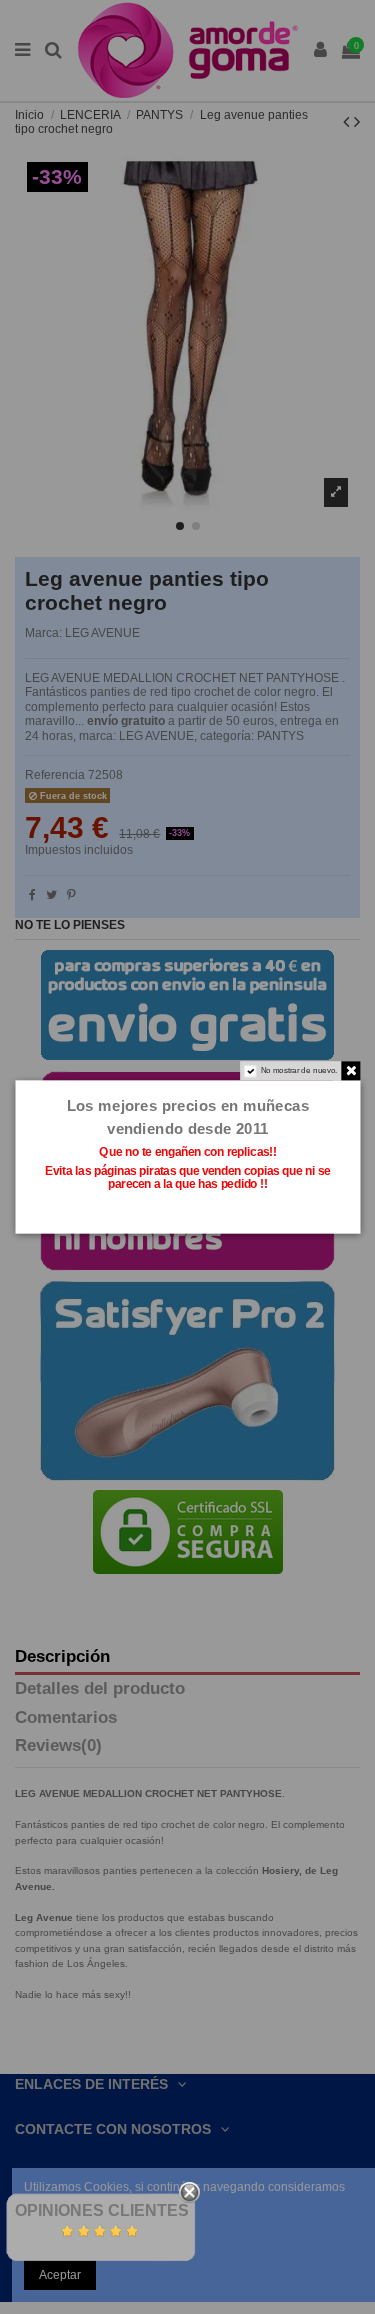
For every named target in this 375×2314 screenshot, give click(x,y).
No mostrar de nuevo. (298, 1070)
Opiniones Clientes (102, 2210)
